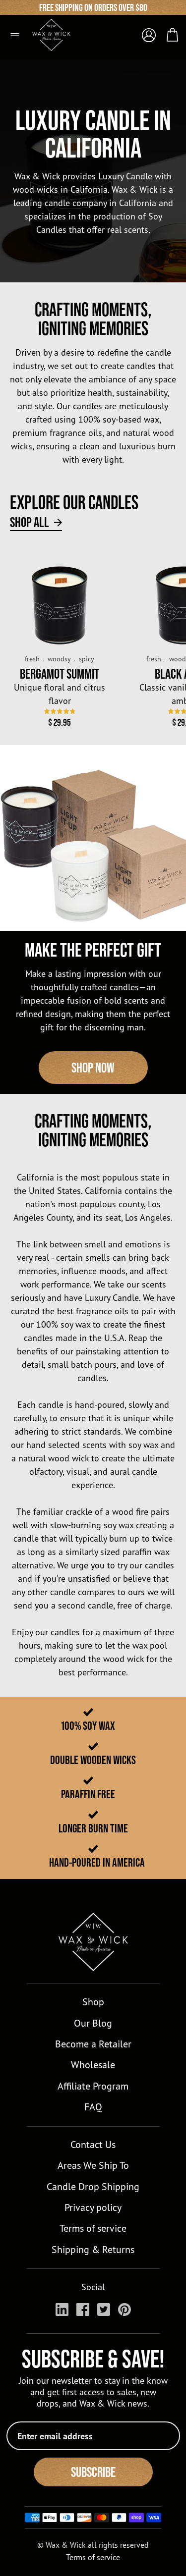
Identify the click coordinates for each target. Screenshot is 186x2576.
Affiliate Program (93, 2086)
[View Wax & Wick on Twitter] (104, 2309)
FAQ (93, 2107)
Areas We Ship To (93, 2165)
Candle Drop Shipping (93, 2186)
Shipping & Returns (93, 2249)
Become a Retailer (93, 2044)
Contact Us (93, 2144)
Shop (93, 2002)
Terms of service (93, 2228)
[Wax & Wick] (57, 31)
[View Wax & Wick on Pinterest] (124, 2309)
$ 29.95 (60, 722)
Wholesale (93, 2065)
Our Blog (93, 2023)
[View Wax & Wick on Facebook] (83, 2309)
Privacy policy (93, 2207)
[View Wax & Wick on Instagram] (62, 2309)
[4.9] (60, 711)
